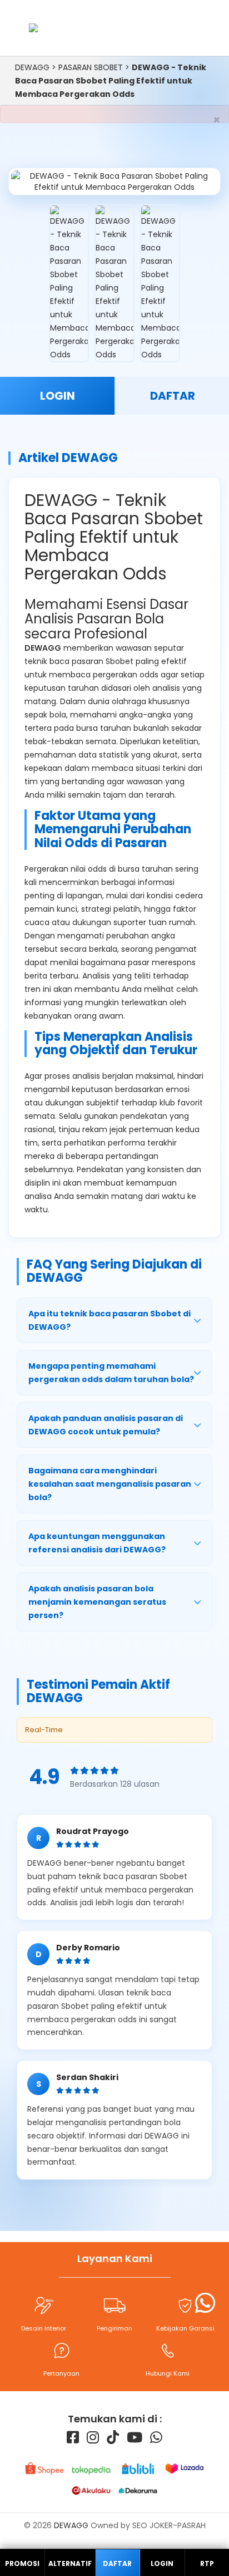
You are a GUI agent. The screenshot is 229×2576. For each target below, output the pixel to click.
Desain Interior (44, 2328)
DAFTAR (173, 396)
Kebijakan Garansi (185, 2328)
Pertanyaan (61, 2373)
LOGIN (58, 396)
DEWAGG (32, 67)
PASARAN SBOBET (91, 67)
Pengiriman (114, 2328)
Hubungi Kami (168, 2373)
